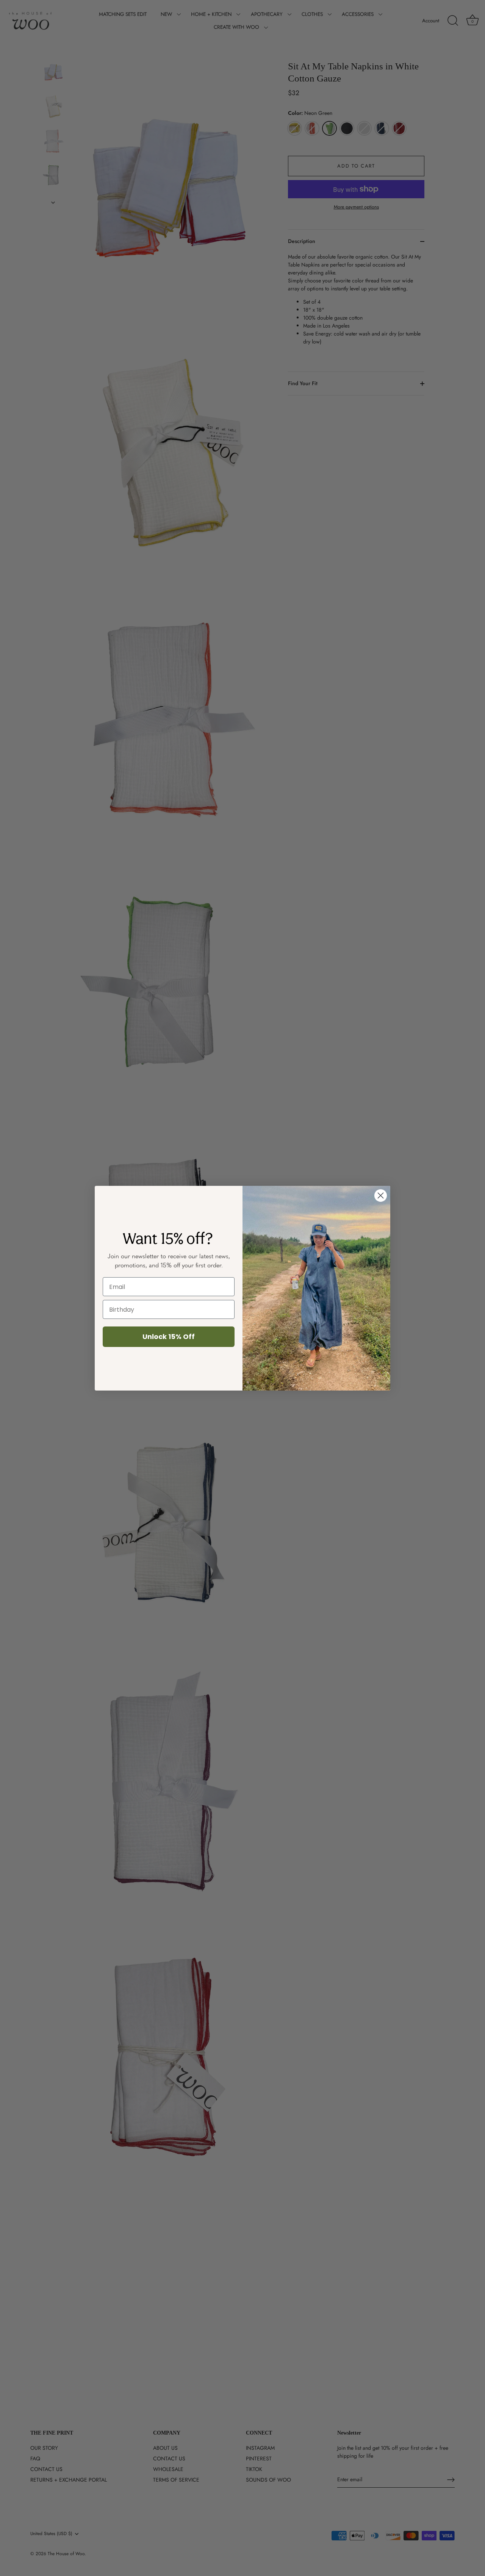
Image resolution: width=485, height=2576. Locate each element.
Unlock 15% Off (169, 1337)
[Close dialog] (381, 1195)
